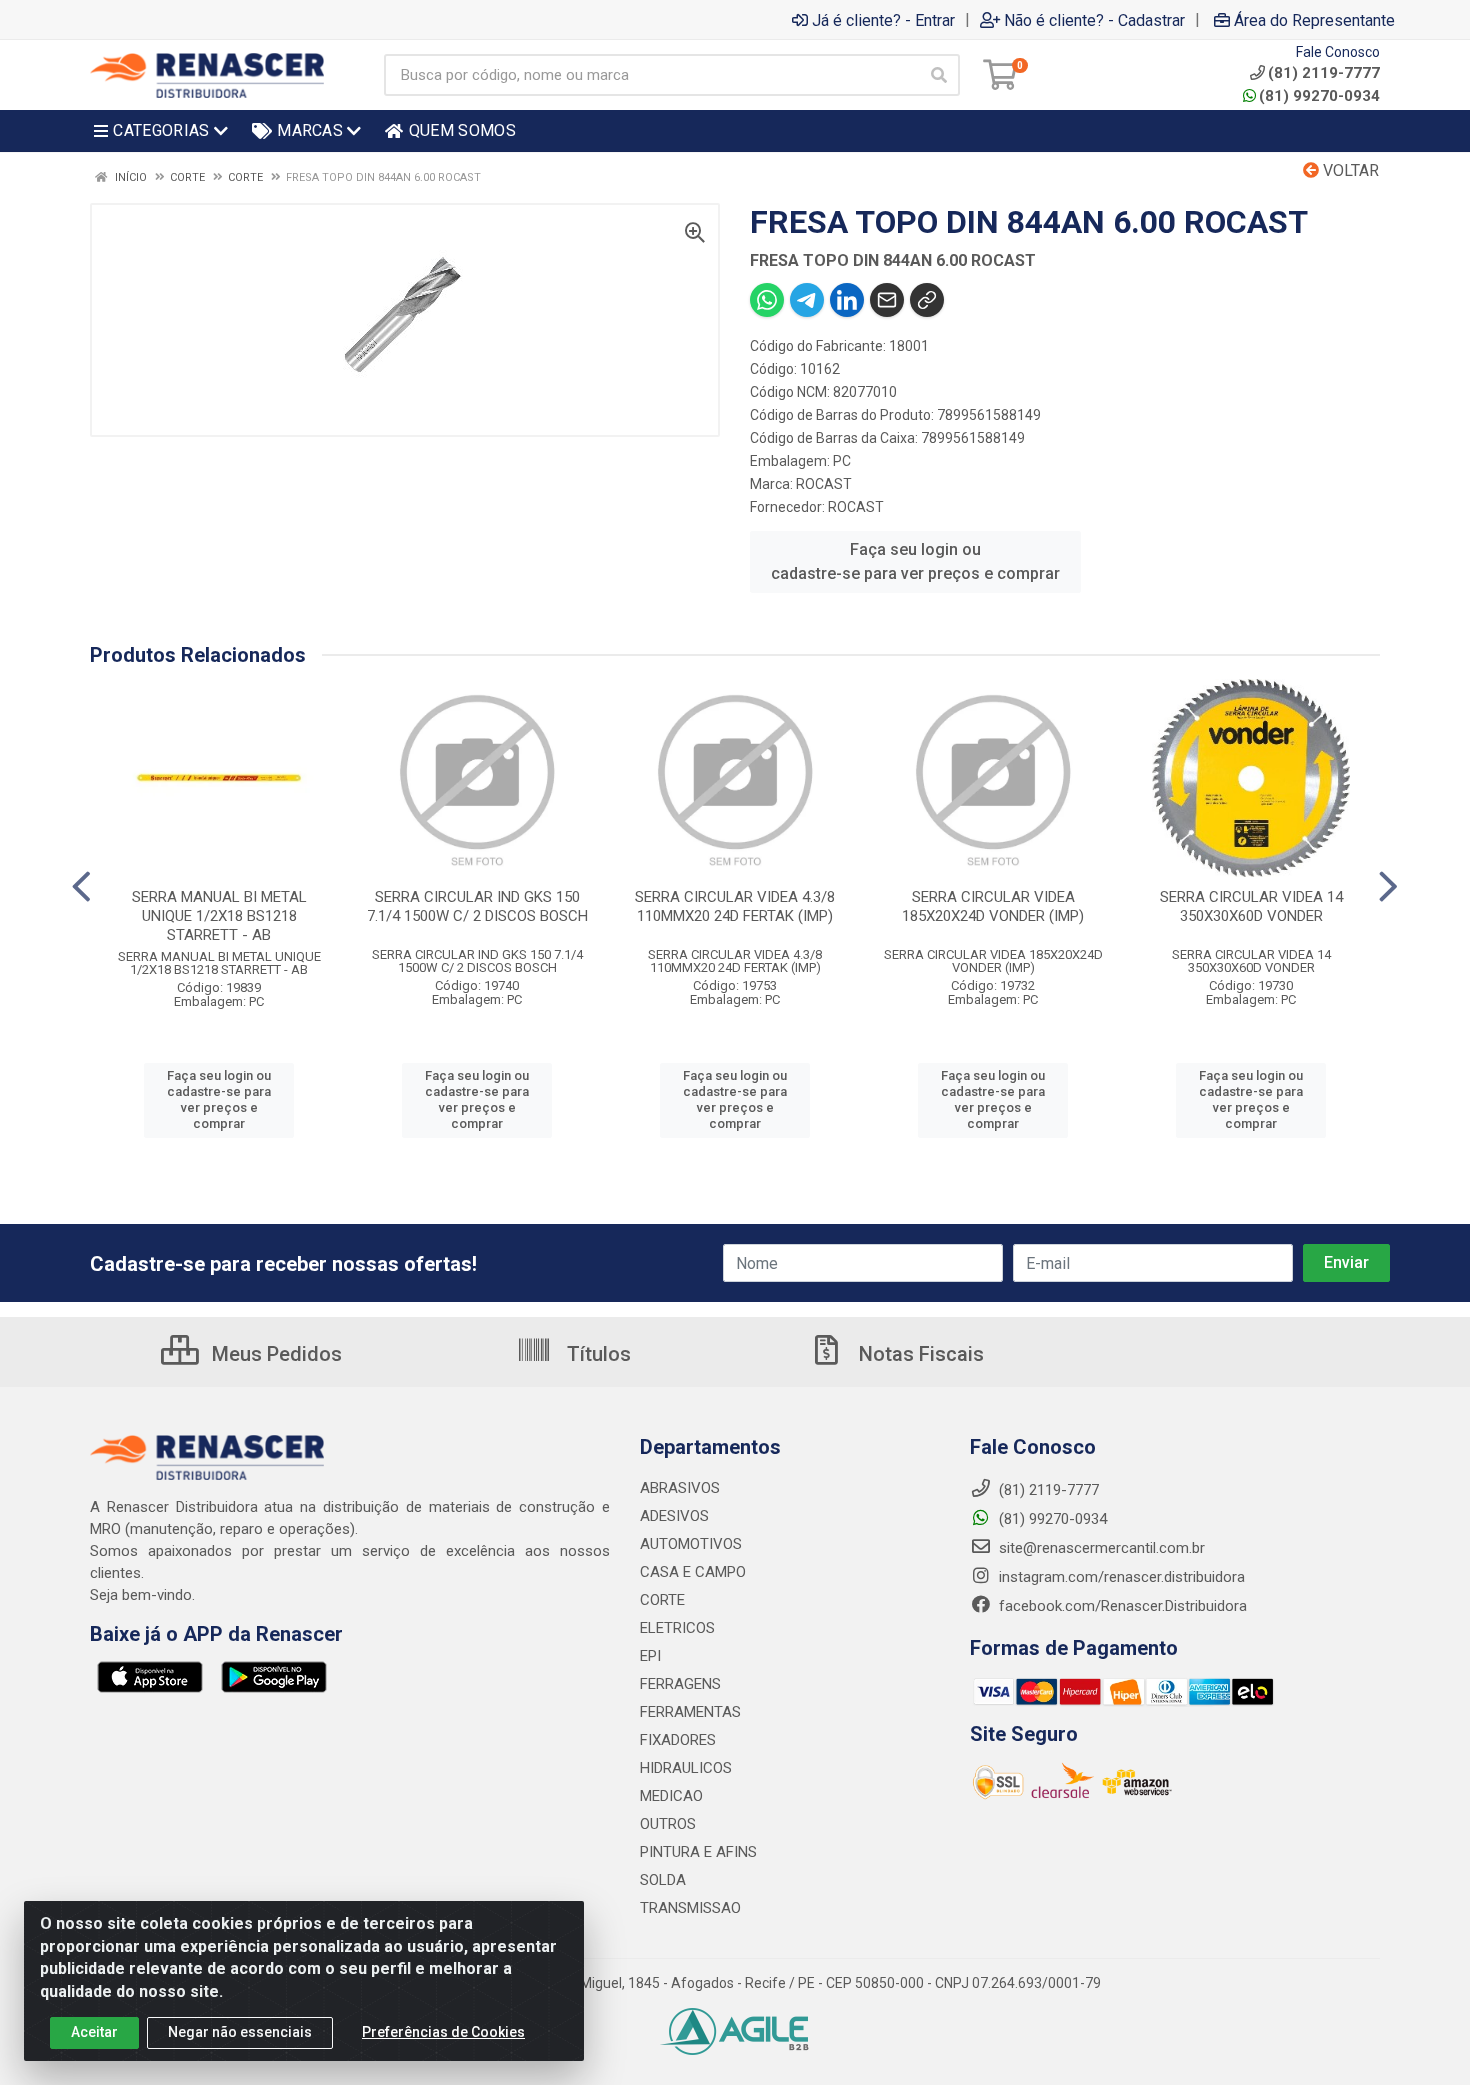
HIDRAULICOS (686, 1768)
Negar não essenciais (240, 2032)
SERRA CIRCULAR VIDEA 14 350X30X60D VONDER (1251, 906)
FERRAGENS (680, 1684)
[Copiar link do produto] (927, 300)
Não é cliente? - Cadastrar (1094, 20)
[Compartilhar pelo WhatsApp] (767, 300)
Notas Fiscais (919, 1354)
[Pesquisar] (939, 75)
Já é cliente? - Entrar (883, 20)
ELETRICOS (677, 1628)
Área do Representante (1314, 20)
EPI (650, 1656)
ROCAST (824, 484)
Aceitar (94, 2032)
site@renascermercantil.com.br (1102, 1548)
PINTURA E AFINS (698, 1852)
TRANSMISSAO (690, 1908)
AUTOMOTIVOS (691, 1544)
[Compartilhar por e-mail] (887, 300)
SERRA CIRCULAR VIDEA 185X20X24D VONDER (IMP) (993, 906)
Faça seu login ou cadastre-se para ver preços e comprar (915, 561)
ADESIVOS (674, 1516)
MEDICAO (671, 1796)
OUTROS (668, 1824)
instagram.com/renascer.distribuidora (1120, 1577)
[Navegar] (81, 887)
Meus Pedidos (274, 1354)
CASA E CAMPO (693, 1572)
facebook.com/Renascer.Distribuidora (1121, 1606)
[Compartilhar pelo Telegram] (807, 300)
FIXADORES (678, 1740)
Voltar (1349, 170)
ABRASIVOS (680, 1488)
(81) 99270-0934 (1319, 96)
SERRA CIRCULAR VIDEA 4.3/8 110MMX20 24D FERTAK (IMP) (735, 906)
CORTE (662, 1600)
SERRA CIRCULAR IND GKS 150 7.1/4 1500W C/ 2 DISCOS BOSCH (477, 906)
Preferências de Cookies (443, 2032)
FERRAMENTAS (690, 1712)
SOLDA (663, 1880)
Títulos (596, 1354)
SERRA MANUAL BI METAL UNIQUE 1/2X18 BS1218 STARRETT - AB (219, 916)
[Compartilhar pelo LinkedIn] (847, 300)
